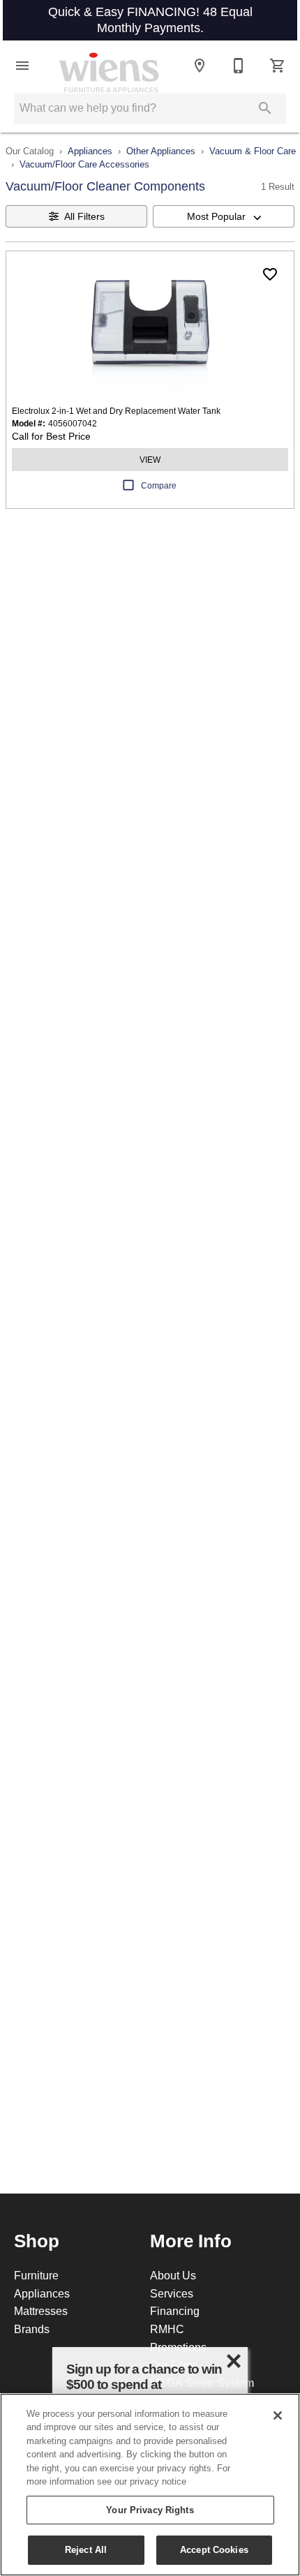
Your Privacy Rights (150, 2510)
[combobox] (224, 216)
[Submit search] (265, 108)
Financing (175, 2311)
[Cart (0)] (278, 66)
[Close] (278, 2415)
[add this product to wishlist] (270, 274)
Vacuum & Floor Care (253, 151)
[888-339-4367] (239, 66)
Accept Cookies (214, 2549)
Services (172, 2293)
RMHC (167, 2329)
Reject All (86, 2549)
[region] (150, 2485)
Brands (32, 2329)
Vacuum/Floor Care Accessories (84, 164)
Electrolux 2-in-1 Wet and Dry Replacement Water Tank (116, 411)
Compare (159, 485)
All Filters (84, 216)
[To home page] (109, 66)
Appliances (90, 151)
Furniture (36, 2275)
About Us (173, 2275)
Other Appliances (161, 151)
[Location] (200, 66)
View (150, 460)
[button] (22, 66)
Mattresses (41, 2311)
